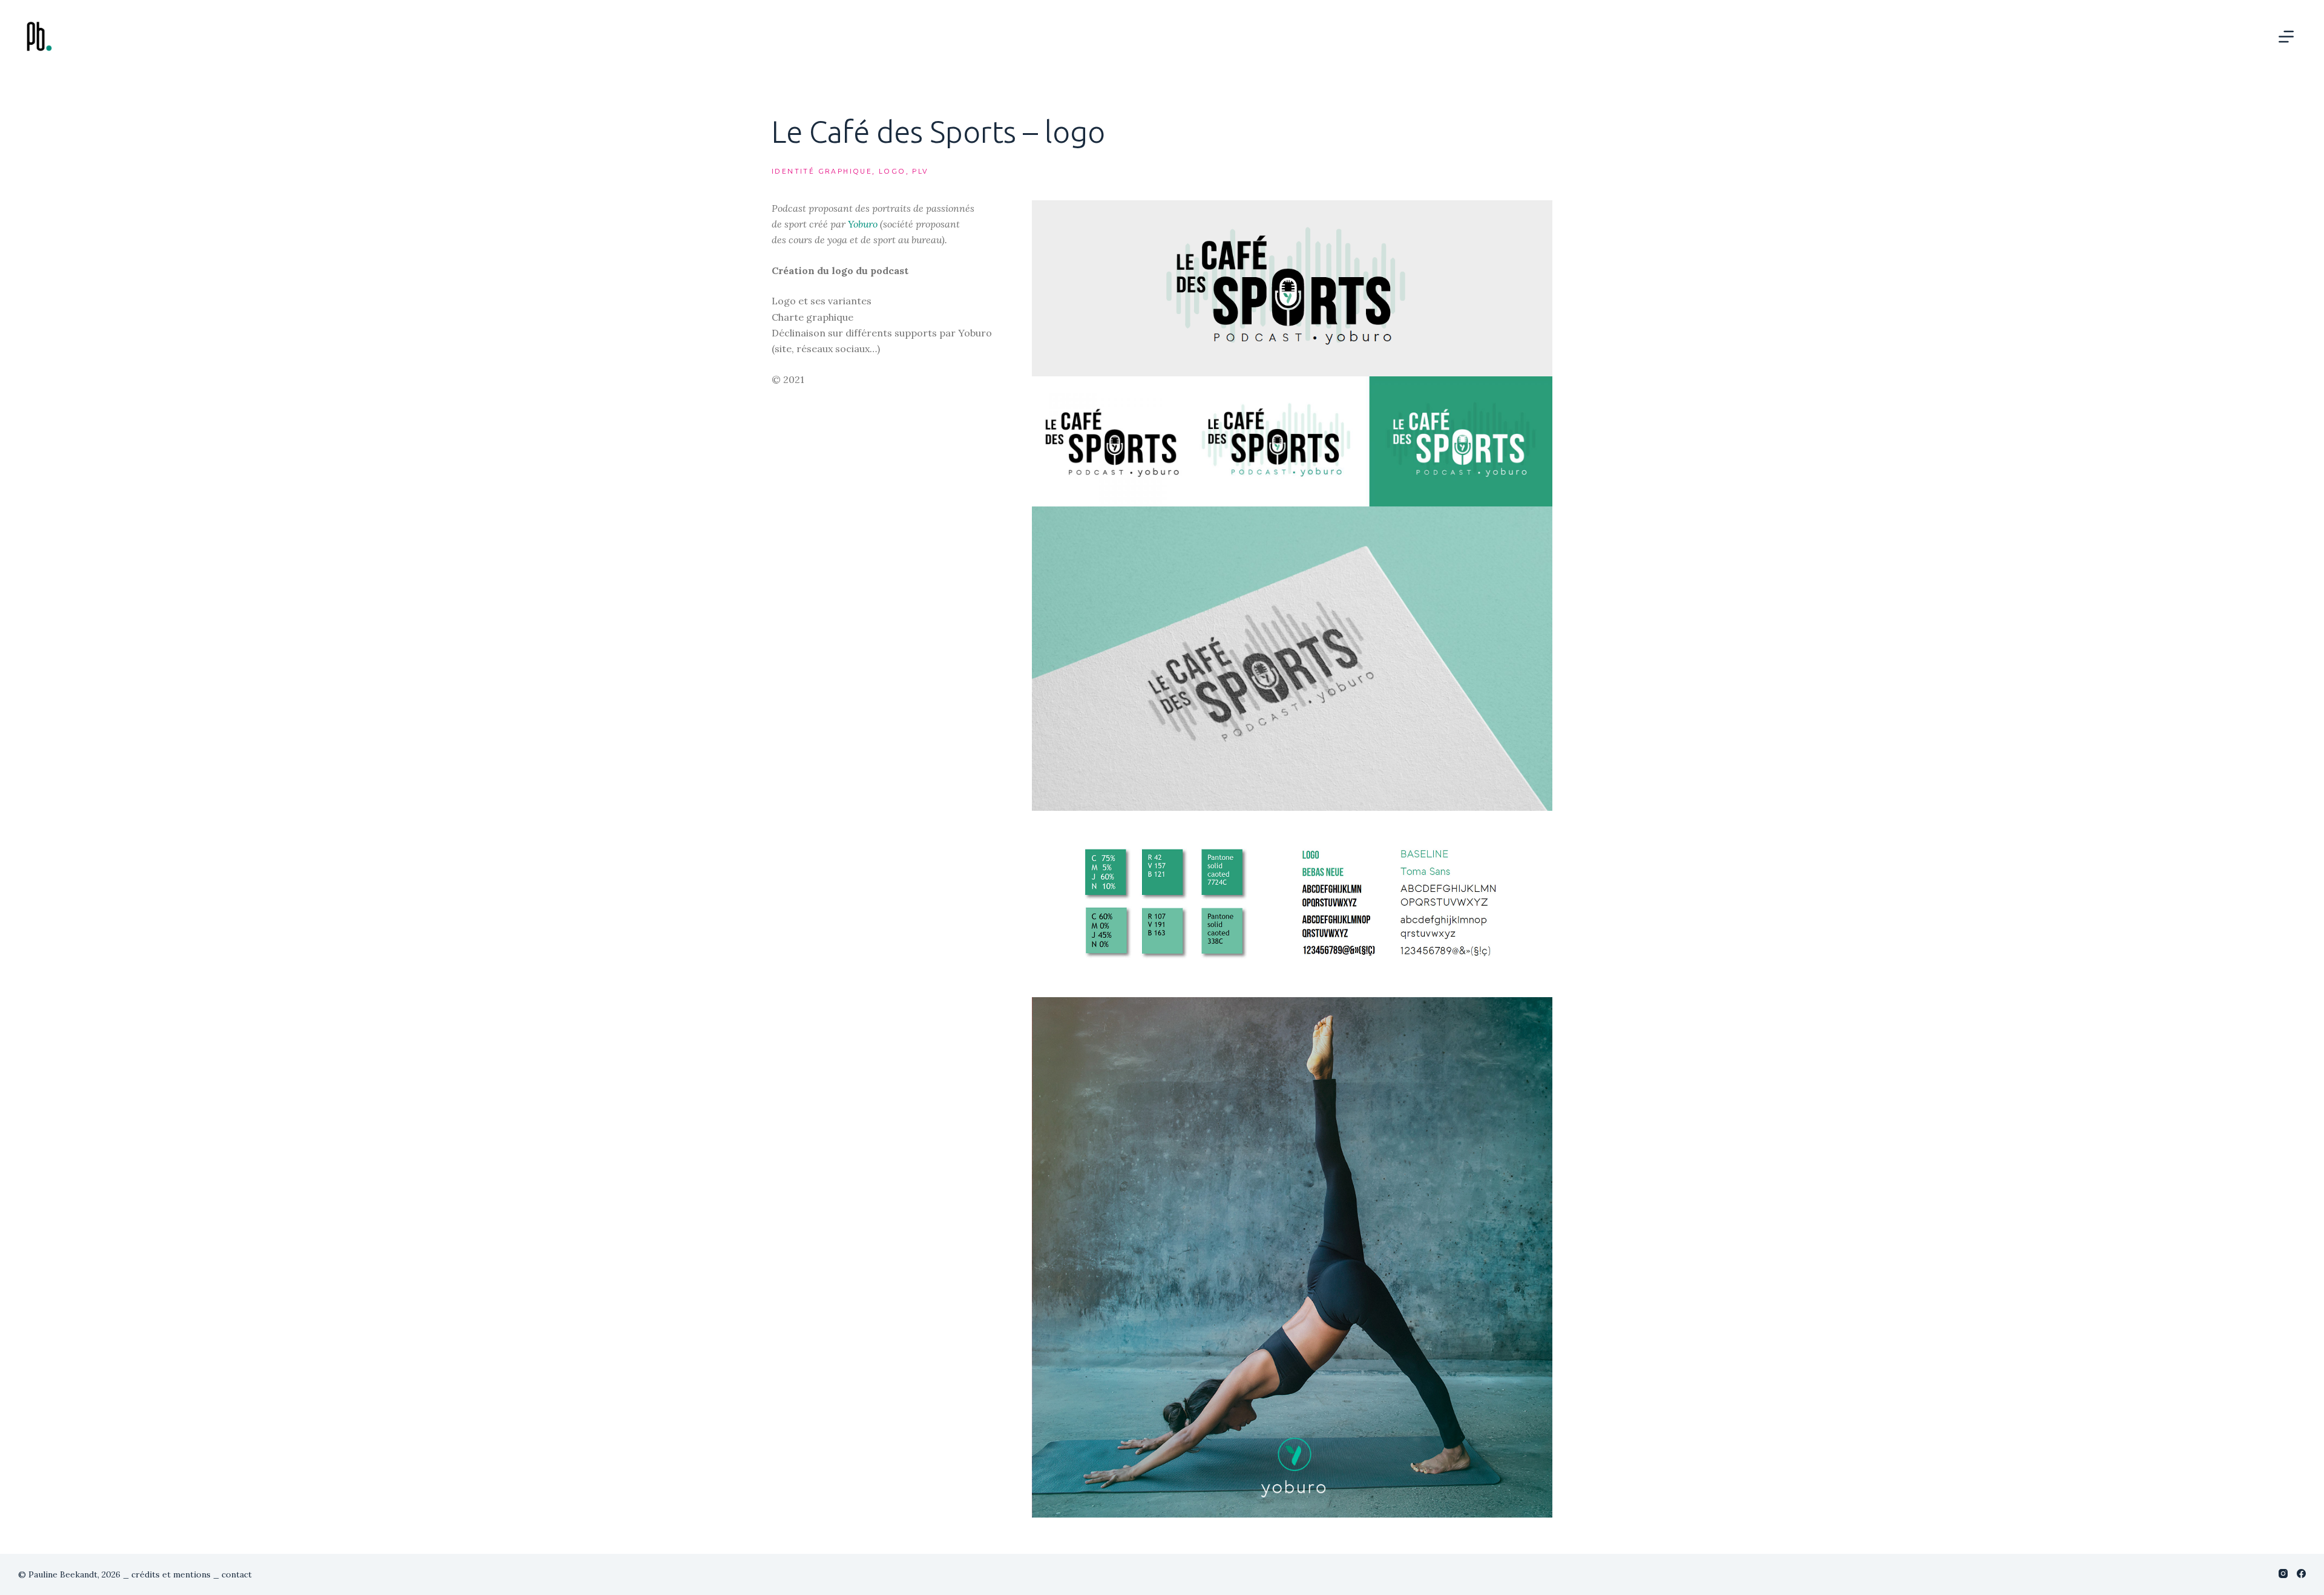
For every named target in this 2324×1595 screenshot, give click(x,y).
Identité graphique (822, 171)
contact (237, 1574)
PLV (920, 171)
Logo (892, 171)
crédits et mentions (171, 1574)
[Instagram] (2283, 1574)
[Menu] (2286, 37)
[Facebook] (2301, 1574)
